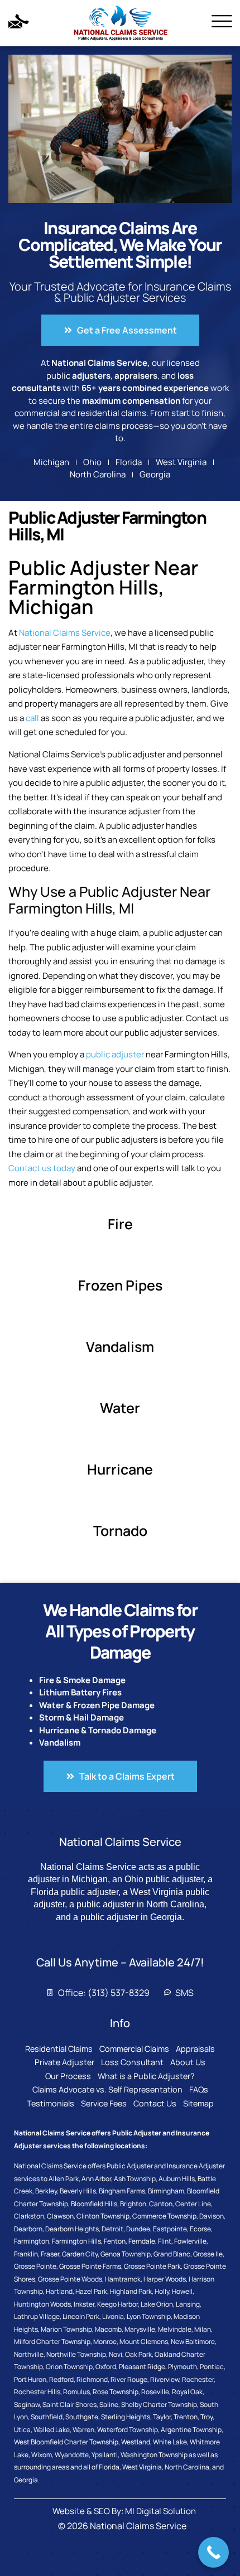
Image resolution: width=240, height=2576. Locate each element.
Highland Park (131, 2291)
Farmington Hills (76, 2241)
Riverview (165, 2379)
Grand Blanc (172, 2254)
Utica (22, 2430)
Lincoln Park (81, 2316)
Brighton (133, 2204)
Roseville (155, 2392)
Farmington (32, 2241)
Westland (136, 2442)
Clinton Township (103, 2216)
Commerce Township (164, 2216)
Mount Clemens (144, 2341)
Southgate (82, 2417)
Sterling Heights (126, 2417)
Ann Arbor (96, 2179)
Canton (161, 2204)
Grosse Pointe (35, 2266)
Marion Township (66, 2329)
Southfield (47, 2417)
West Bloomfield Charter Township (66, 2442)
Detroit (112, 2229)
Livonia (113, 2316)
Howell (182, 2291)
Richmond (92, 2379)
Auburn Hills (177, 2179)
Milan (203, 2329)
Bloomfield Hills (94, 2204)
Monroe (105, 2341)
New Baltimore (193, 2341)
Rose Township (116, 2392)
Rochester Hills (37, 2392)
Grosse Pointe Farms (90, 2266)
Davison (212, 2216)
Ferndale (142, 2241)
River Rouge (129, 2379)
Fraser (50, 2254)
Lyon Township (149, 2316)
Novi (116, 2354)
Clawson (60, 2216)
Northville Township (76, 2354)
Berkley (46, 2191)
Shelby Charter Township (159, 2405)
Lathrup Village (37, 2316)
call (32, 718)
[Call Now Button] (213, 2552)
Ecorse (200, 2229)
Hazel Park (91, 2291)
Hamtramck (123, 2279)
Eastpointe (170, 2229)
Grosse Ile (208, 2254)
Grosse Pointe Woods (70, 2279)
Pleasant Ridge (142, 2367)
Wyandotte (72, 2455)
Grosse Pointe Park (152, 2266)
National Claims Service (65, 633)
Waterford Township (128, 2430)
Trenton (186, 2417)
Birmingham (166, 2191)
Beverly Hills (78, 2191)
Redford (61, 2379)
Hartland (59, 2291)
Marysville (140, 2329)
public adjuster (115, 1054)
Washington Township (154, 2455)
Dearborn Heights (72, 2229)
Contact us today (42, 1168)
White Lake (170, 2442)
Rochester (198, 2379)
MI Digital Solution (160, 2511)
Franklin (26, 2254)
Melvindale (175, 2329)
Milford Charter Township (52, 2341)
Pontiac (212, 2367)
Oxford (106, 2367)
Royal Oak (187, 2392)
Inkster (84, 2304)
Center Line (193, 2204)
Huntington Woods (42, 2304)
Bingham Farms (122, 2191)
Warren (83, 2430)
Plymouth (183, 2367)
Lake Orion (157, 2304)
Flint (165, 2241)
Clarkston (29, 2216)
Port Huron (30, 2379)
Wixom (42, 2455)
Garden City (80, 2254)
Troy (207, 2417)
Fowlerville (190, 2241)
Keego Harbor (117, 2304)
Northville (29, 2354)
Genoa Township (126, 2254)
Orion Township (69, 2367)
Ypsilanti (105, 2455)
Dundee (138, 2229)
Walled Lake (52, 2430)
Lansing (188, 2304)
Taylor (162, 2417)
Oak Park (138, 2354)
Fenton (115, 2241)
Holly (162, 2291)
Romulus (76, 2392)
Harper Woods (165, 2279)
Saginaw (27, 2405)
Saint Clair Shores (69, 2405)
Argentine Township (191, 2430)
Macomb (108, 2329)
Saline (109, 2405)
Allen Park (64, 2179)
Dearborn (28, 2229)
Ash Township (135, 2179)
